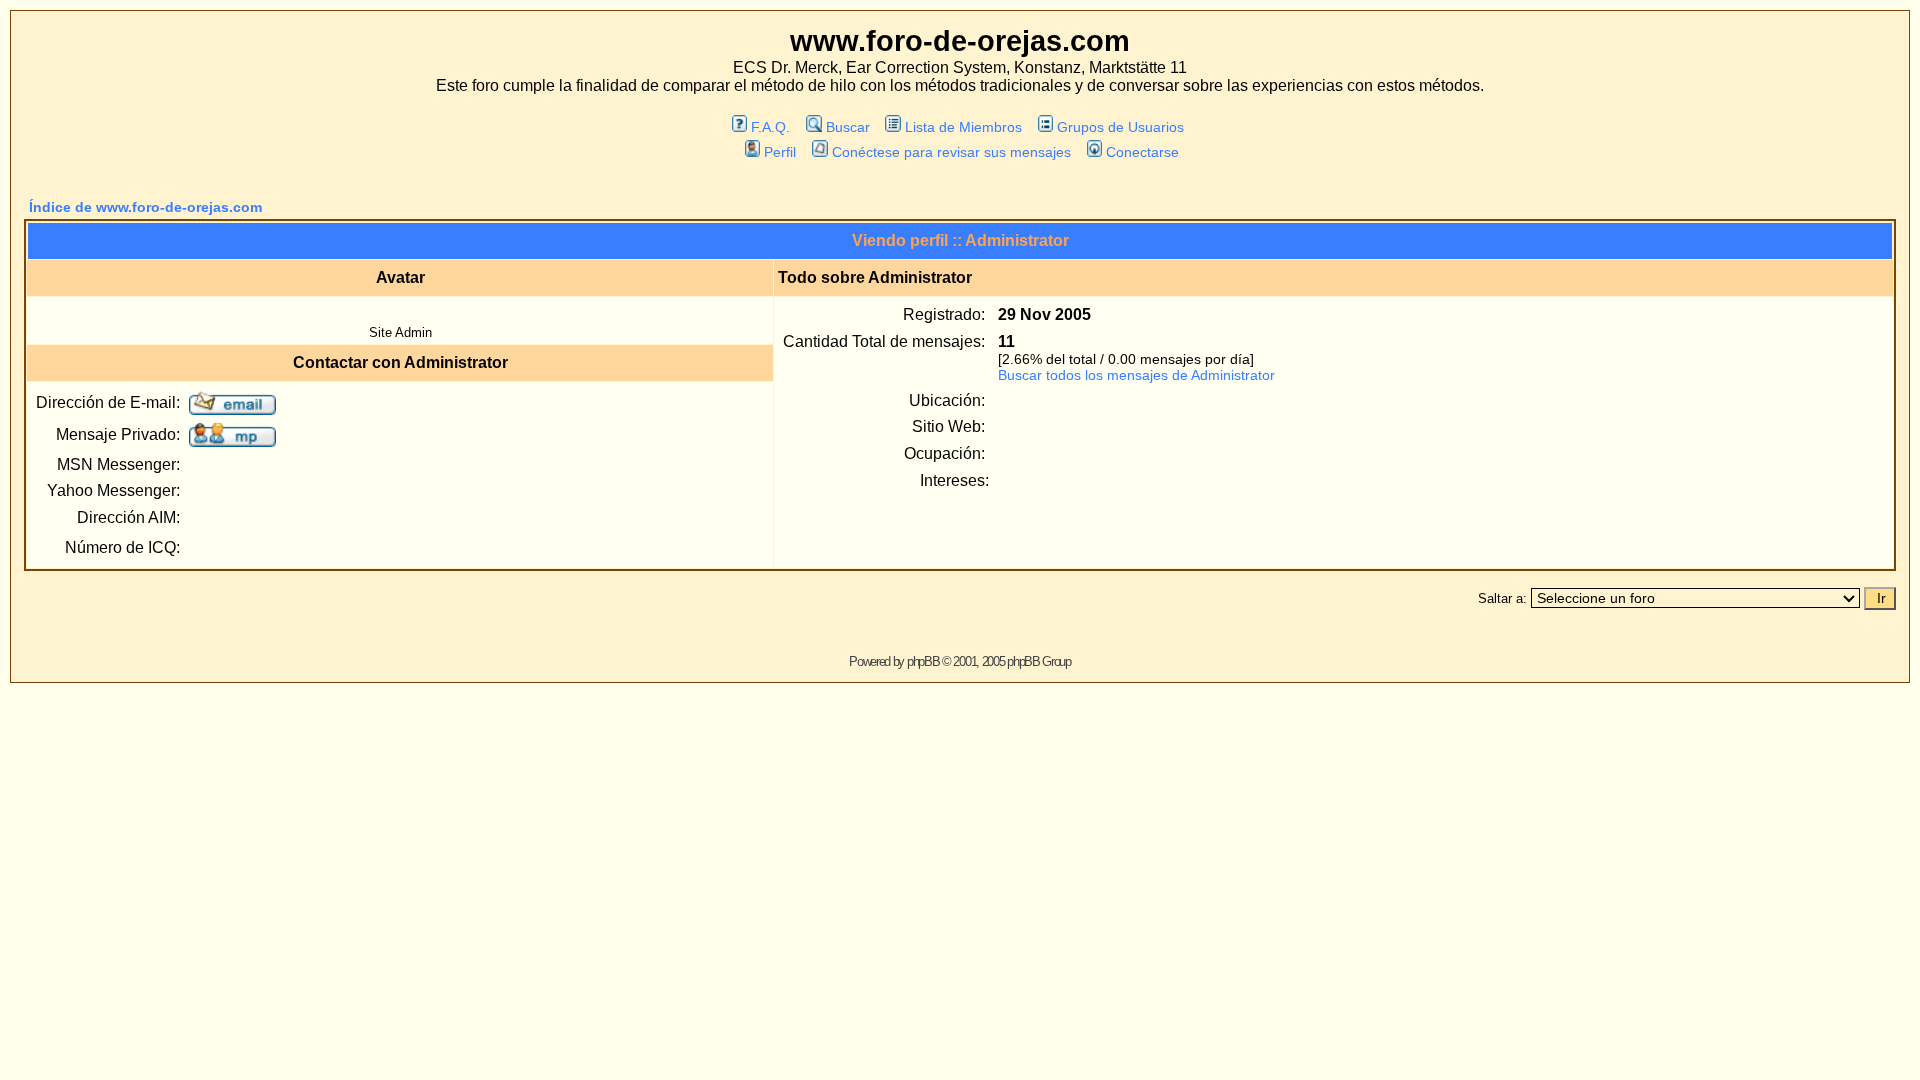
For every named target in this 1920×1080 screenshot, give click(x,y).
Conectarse (1142, 152)
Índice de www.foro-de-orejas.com (145, 207)
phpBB (923, 661)
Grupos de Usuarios (1120, 127)
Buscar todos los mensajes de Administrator (1136, 375)
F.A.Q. (770, 127)
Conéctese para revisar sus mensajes (951, 152)
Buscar (847, 127)
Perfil (780, 152)
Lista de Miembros (963, 127)
